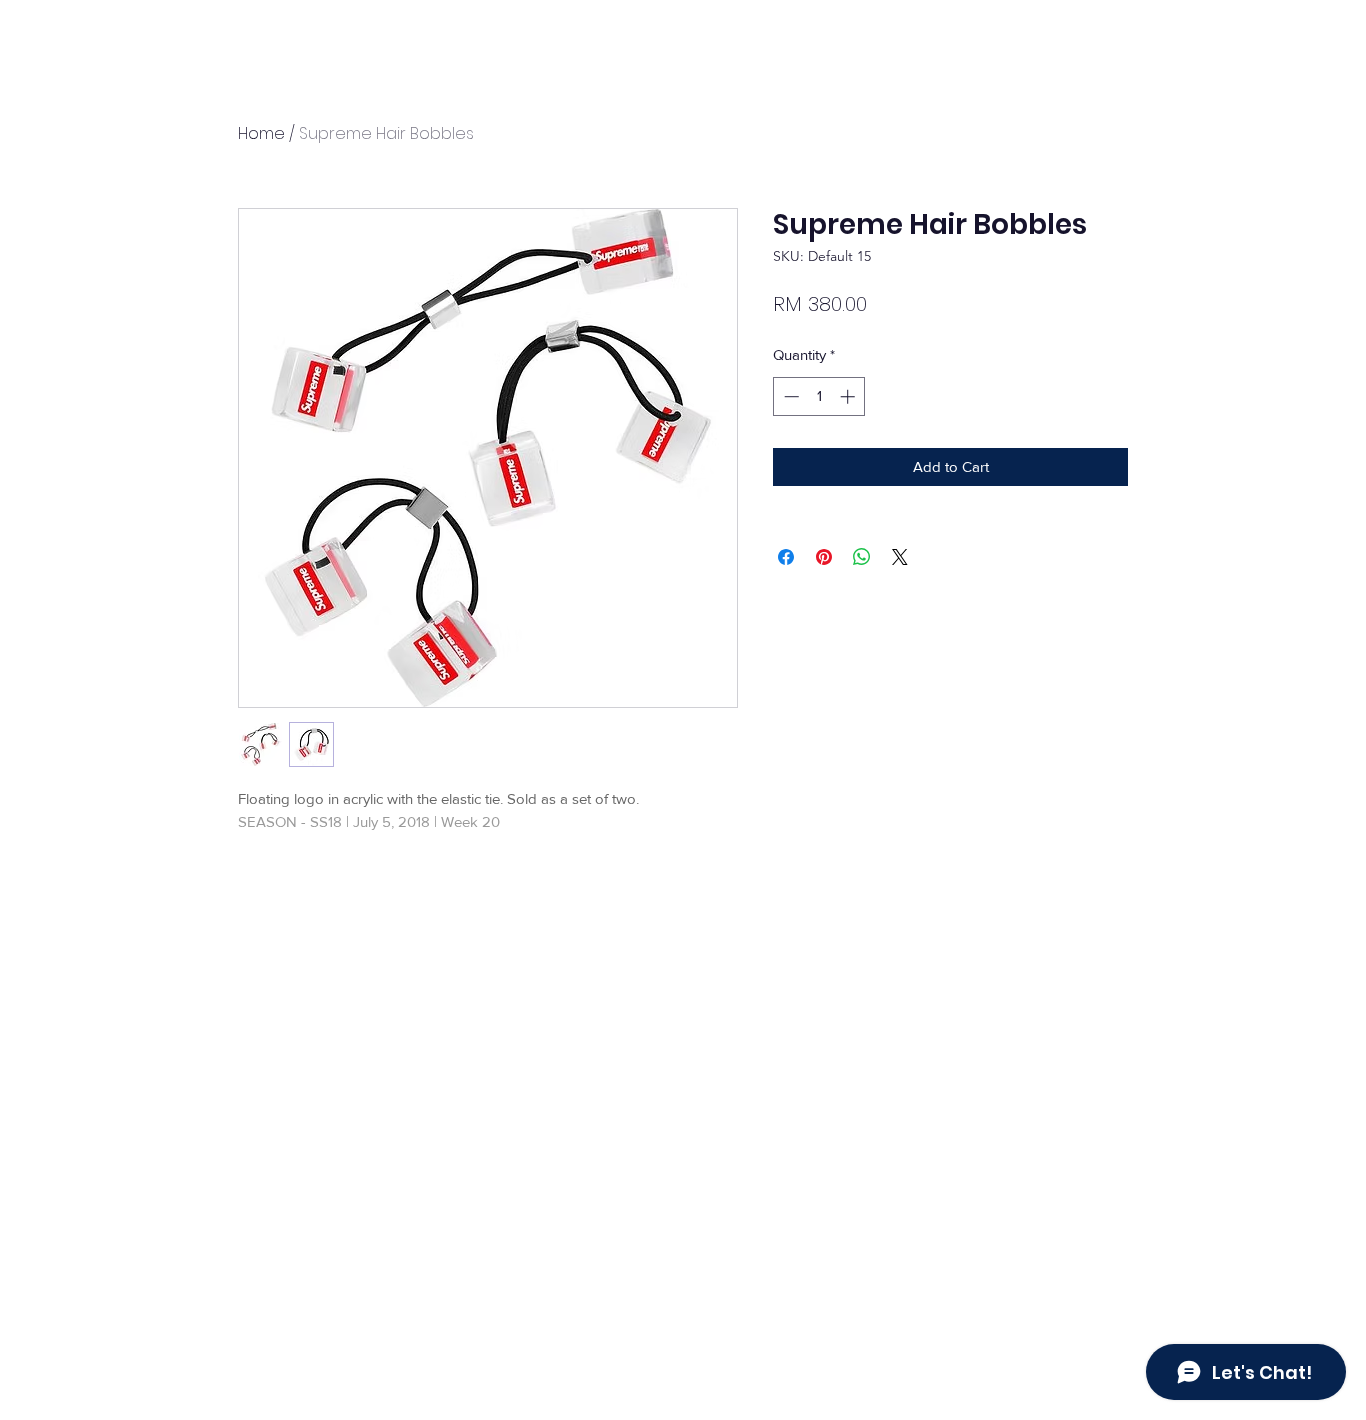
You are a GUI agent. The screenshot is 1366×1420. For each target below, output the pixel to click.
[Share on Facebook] (786, 557)
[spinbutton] (819, 396)
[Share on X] (900, 557)
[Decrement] (789, 396)
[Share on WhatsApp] (862, 557)
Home (261, 133)
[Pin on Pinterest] (824, 557)
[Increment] (849, 396)
